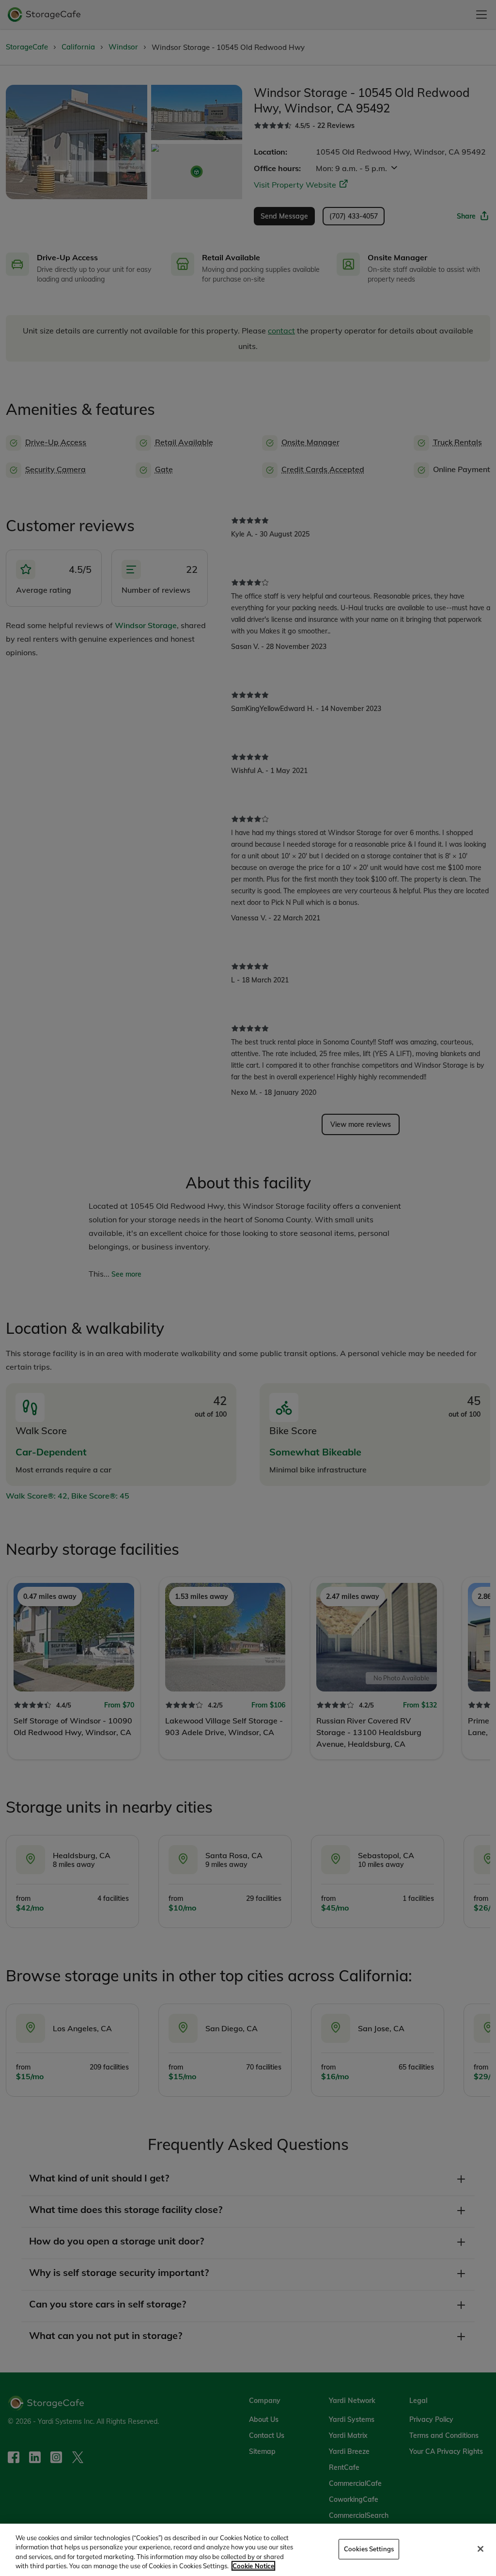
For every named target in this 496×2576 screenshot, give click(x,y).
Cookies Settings (369, 2549)
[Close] (480, 2549)
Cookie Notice (253, 2566)
